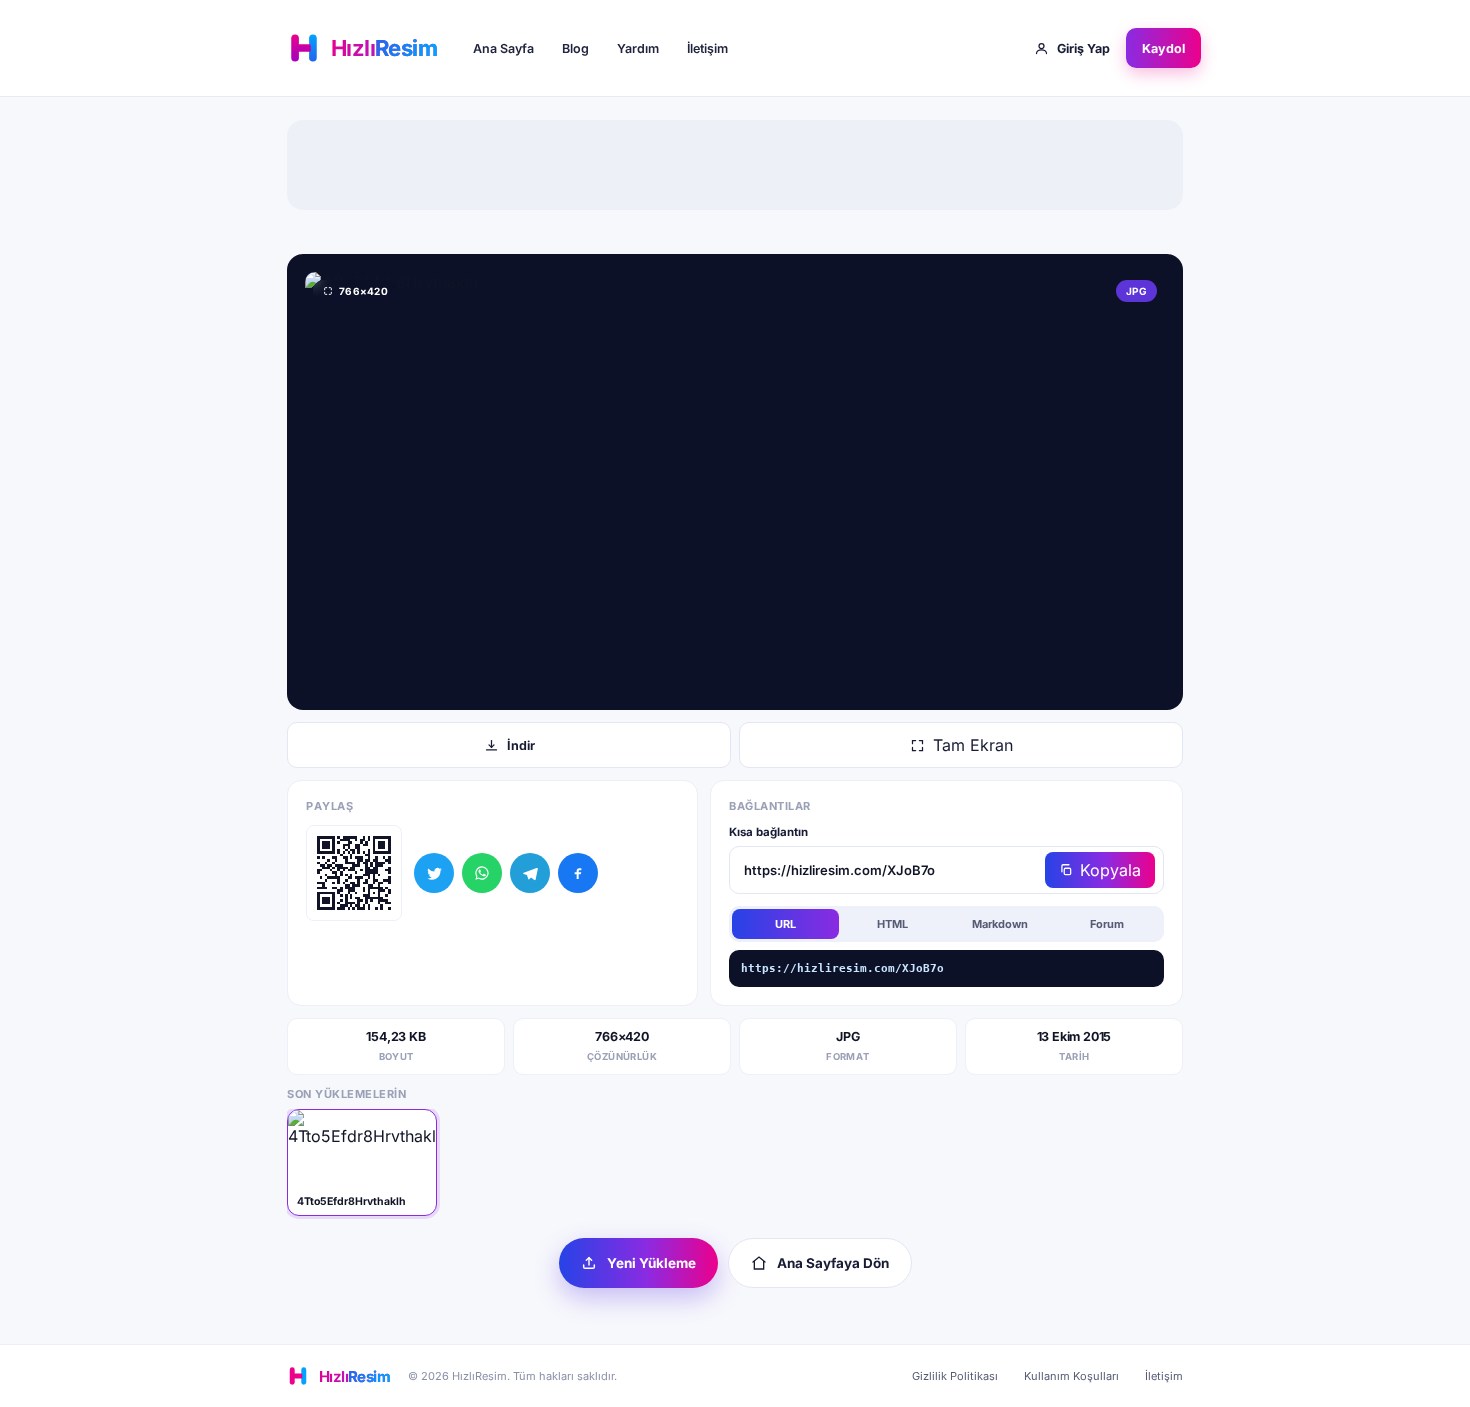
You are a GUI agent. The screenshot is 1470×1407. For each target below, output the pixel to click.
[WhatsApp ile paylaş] (482, 873)
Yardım (638, 48)
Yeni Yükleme (651, 1263)
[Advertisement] (735, 165)
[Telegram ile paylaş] (530, 873)
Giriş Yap (1083, 48)
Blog (575, 48)
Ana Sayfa (503, 48)
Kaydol (1163, 48)
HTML (892, 924)
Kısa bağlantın (768, 832)
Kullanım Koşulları (1071, 1376)
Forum (1107, 924)
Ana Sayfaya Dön (833, 1263)
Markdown (1000, 924)
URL (785, 924)
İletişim (707, 48)
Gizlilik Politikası (955, 1376)
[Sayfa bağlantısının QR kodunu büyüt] (354, 873)
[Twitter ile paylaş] (434, 873)
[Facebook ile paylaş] (578, 873)
